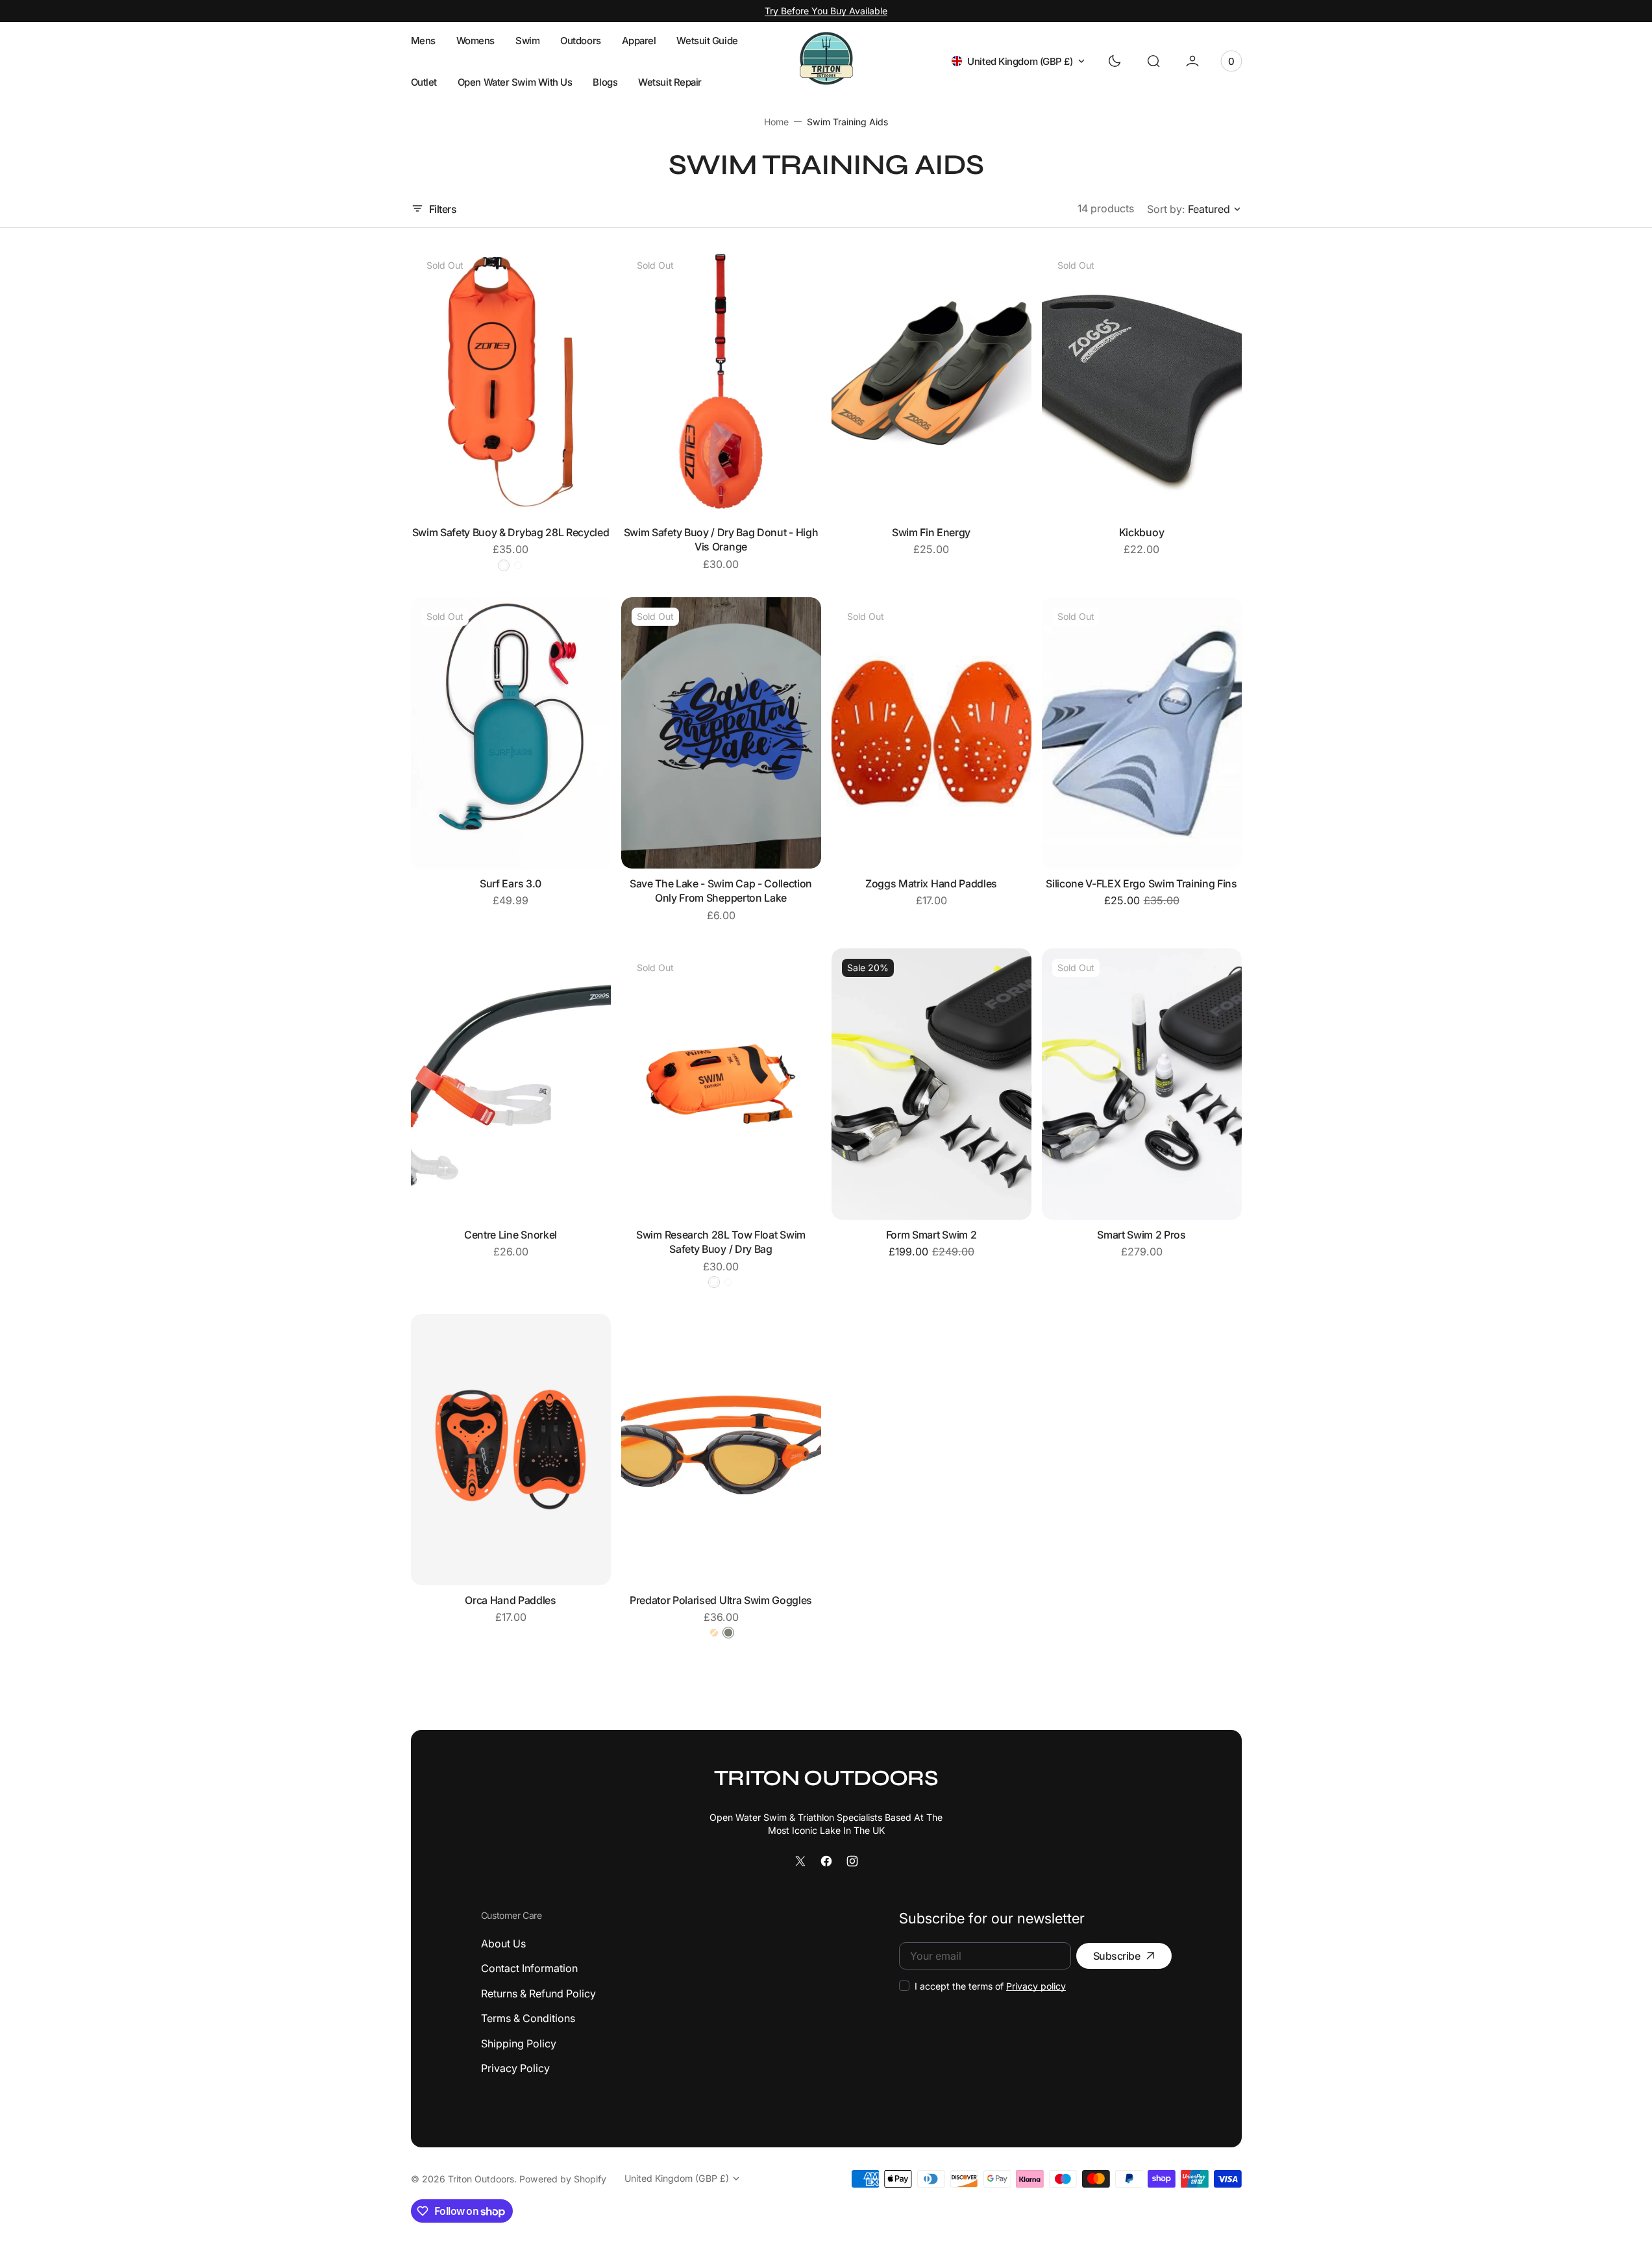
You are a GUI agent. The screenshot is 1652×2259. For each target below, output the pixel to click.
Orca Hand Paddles (511, 1600)
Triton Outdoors (481, 2179)
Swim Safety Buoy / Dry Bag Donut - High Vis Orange (721, 539)
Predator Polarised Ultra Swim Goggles (721, 1600)
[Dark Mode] (1115, 61)
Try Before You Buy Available (826, 11)
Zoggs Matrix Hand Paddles (931, 883)
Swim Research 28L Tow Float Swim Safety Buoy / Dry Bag (721, 1242)
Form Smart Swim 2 (931, 1235)
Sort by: (1166, 209)
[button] (1153, 61)
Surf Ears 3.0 (511, 883)
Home (776, 122)
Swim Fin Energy (931, 532)
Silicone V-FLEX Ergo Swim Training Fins (1141, 883)
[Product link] (511, 382)
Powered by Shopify (563, 2179)
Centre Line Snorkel (511, 1235)
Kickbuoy (1141, 532)
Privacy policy (1036, 1986)
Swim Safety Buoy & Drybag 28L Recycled (511, 532)
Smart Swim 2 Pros (1141, 1235)
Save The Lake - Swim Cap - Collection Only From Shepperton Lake (721, 891)
